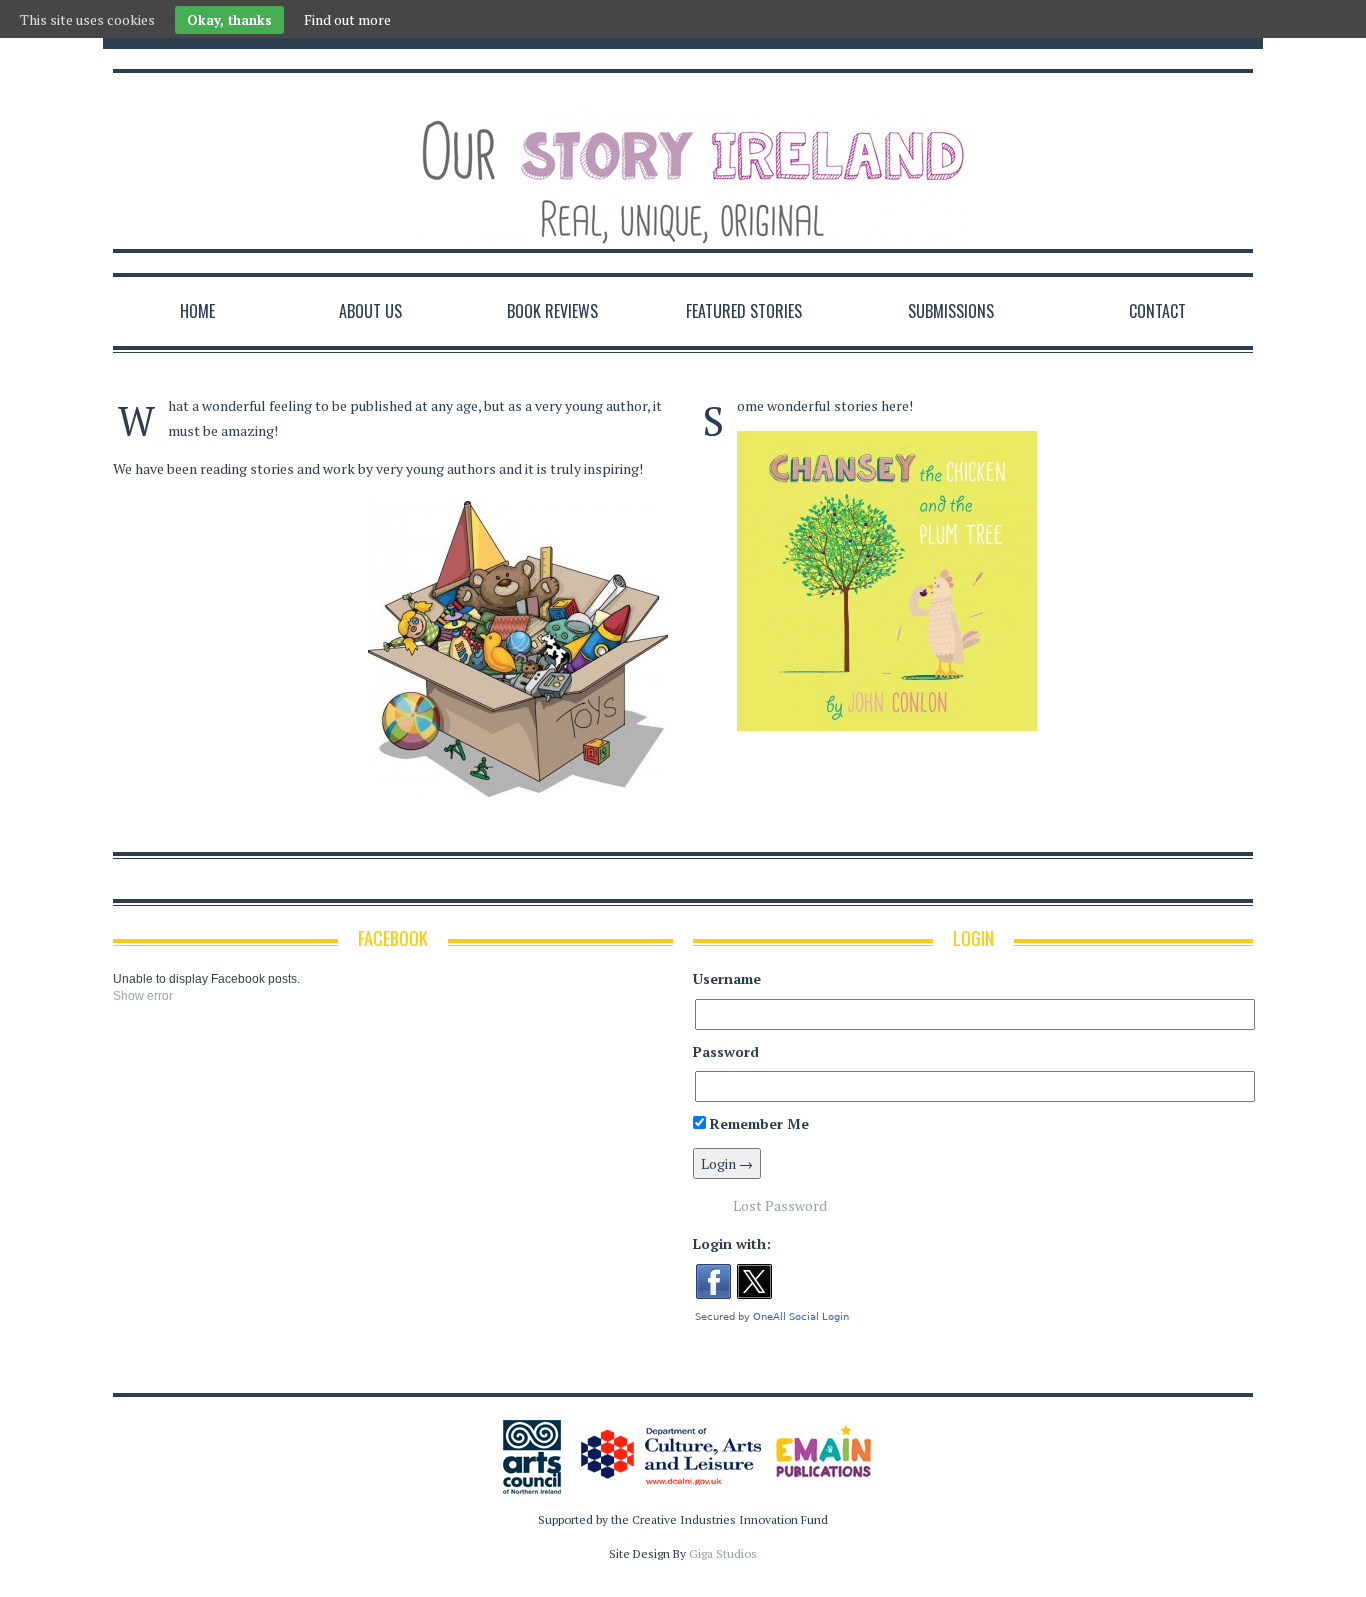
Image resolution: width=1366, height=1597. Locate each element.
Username (727, 978)
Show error (143, 996)
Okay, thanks (229, 20)
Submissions (951, 311)
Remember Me (757, 1123)
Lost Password (780, 1205)
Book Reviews (552, 311)
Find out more (347, 19)
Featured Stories (744, 311)
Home (197, 311)
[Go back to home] (683, 163)
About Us (370, 311)
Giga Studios (723, 1553)
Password (726, 1051)
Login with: (732, 1243)
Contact (1157, 311)
